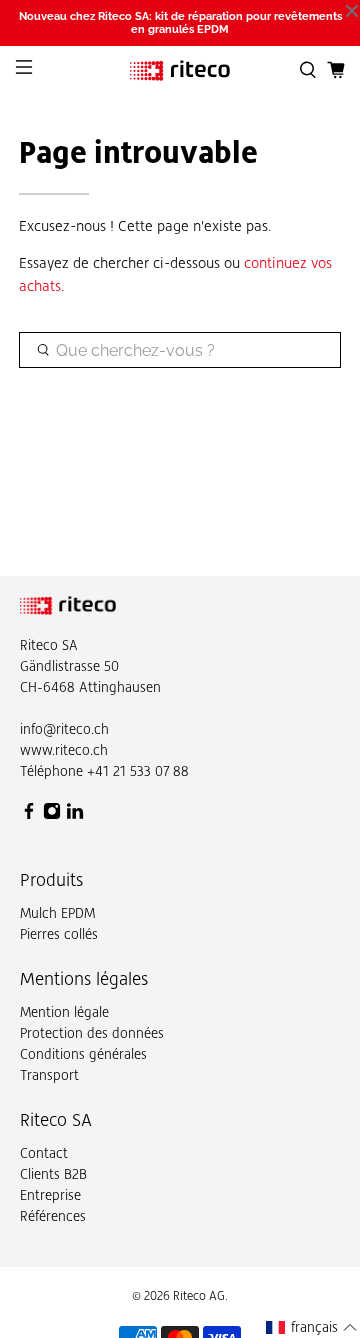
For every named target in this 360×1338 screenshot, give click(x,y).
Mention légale (64, 1012)
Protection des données (92, 1033)
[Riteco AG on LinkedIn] (75, 815)
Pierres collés (59, 934)
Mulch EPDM (57, 913)
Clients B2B (53, 1174)
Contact (44, 1153)
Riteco (39, 645)
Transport (49, 1075)
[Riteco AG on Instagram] (52, 815)
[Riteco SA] (180, 70)
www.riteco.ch (64, 750)
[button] (312, 1327)
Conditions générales (83, 1054)
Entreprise (50, 1195)
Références (53, 1216)
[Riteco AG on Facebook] (29, 815)
